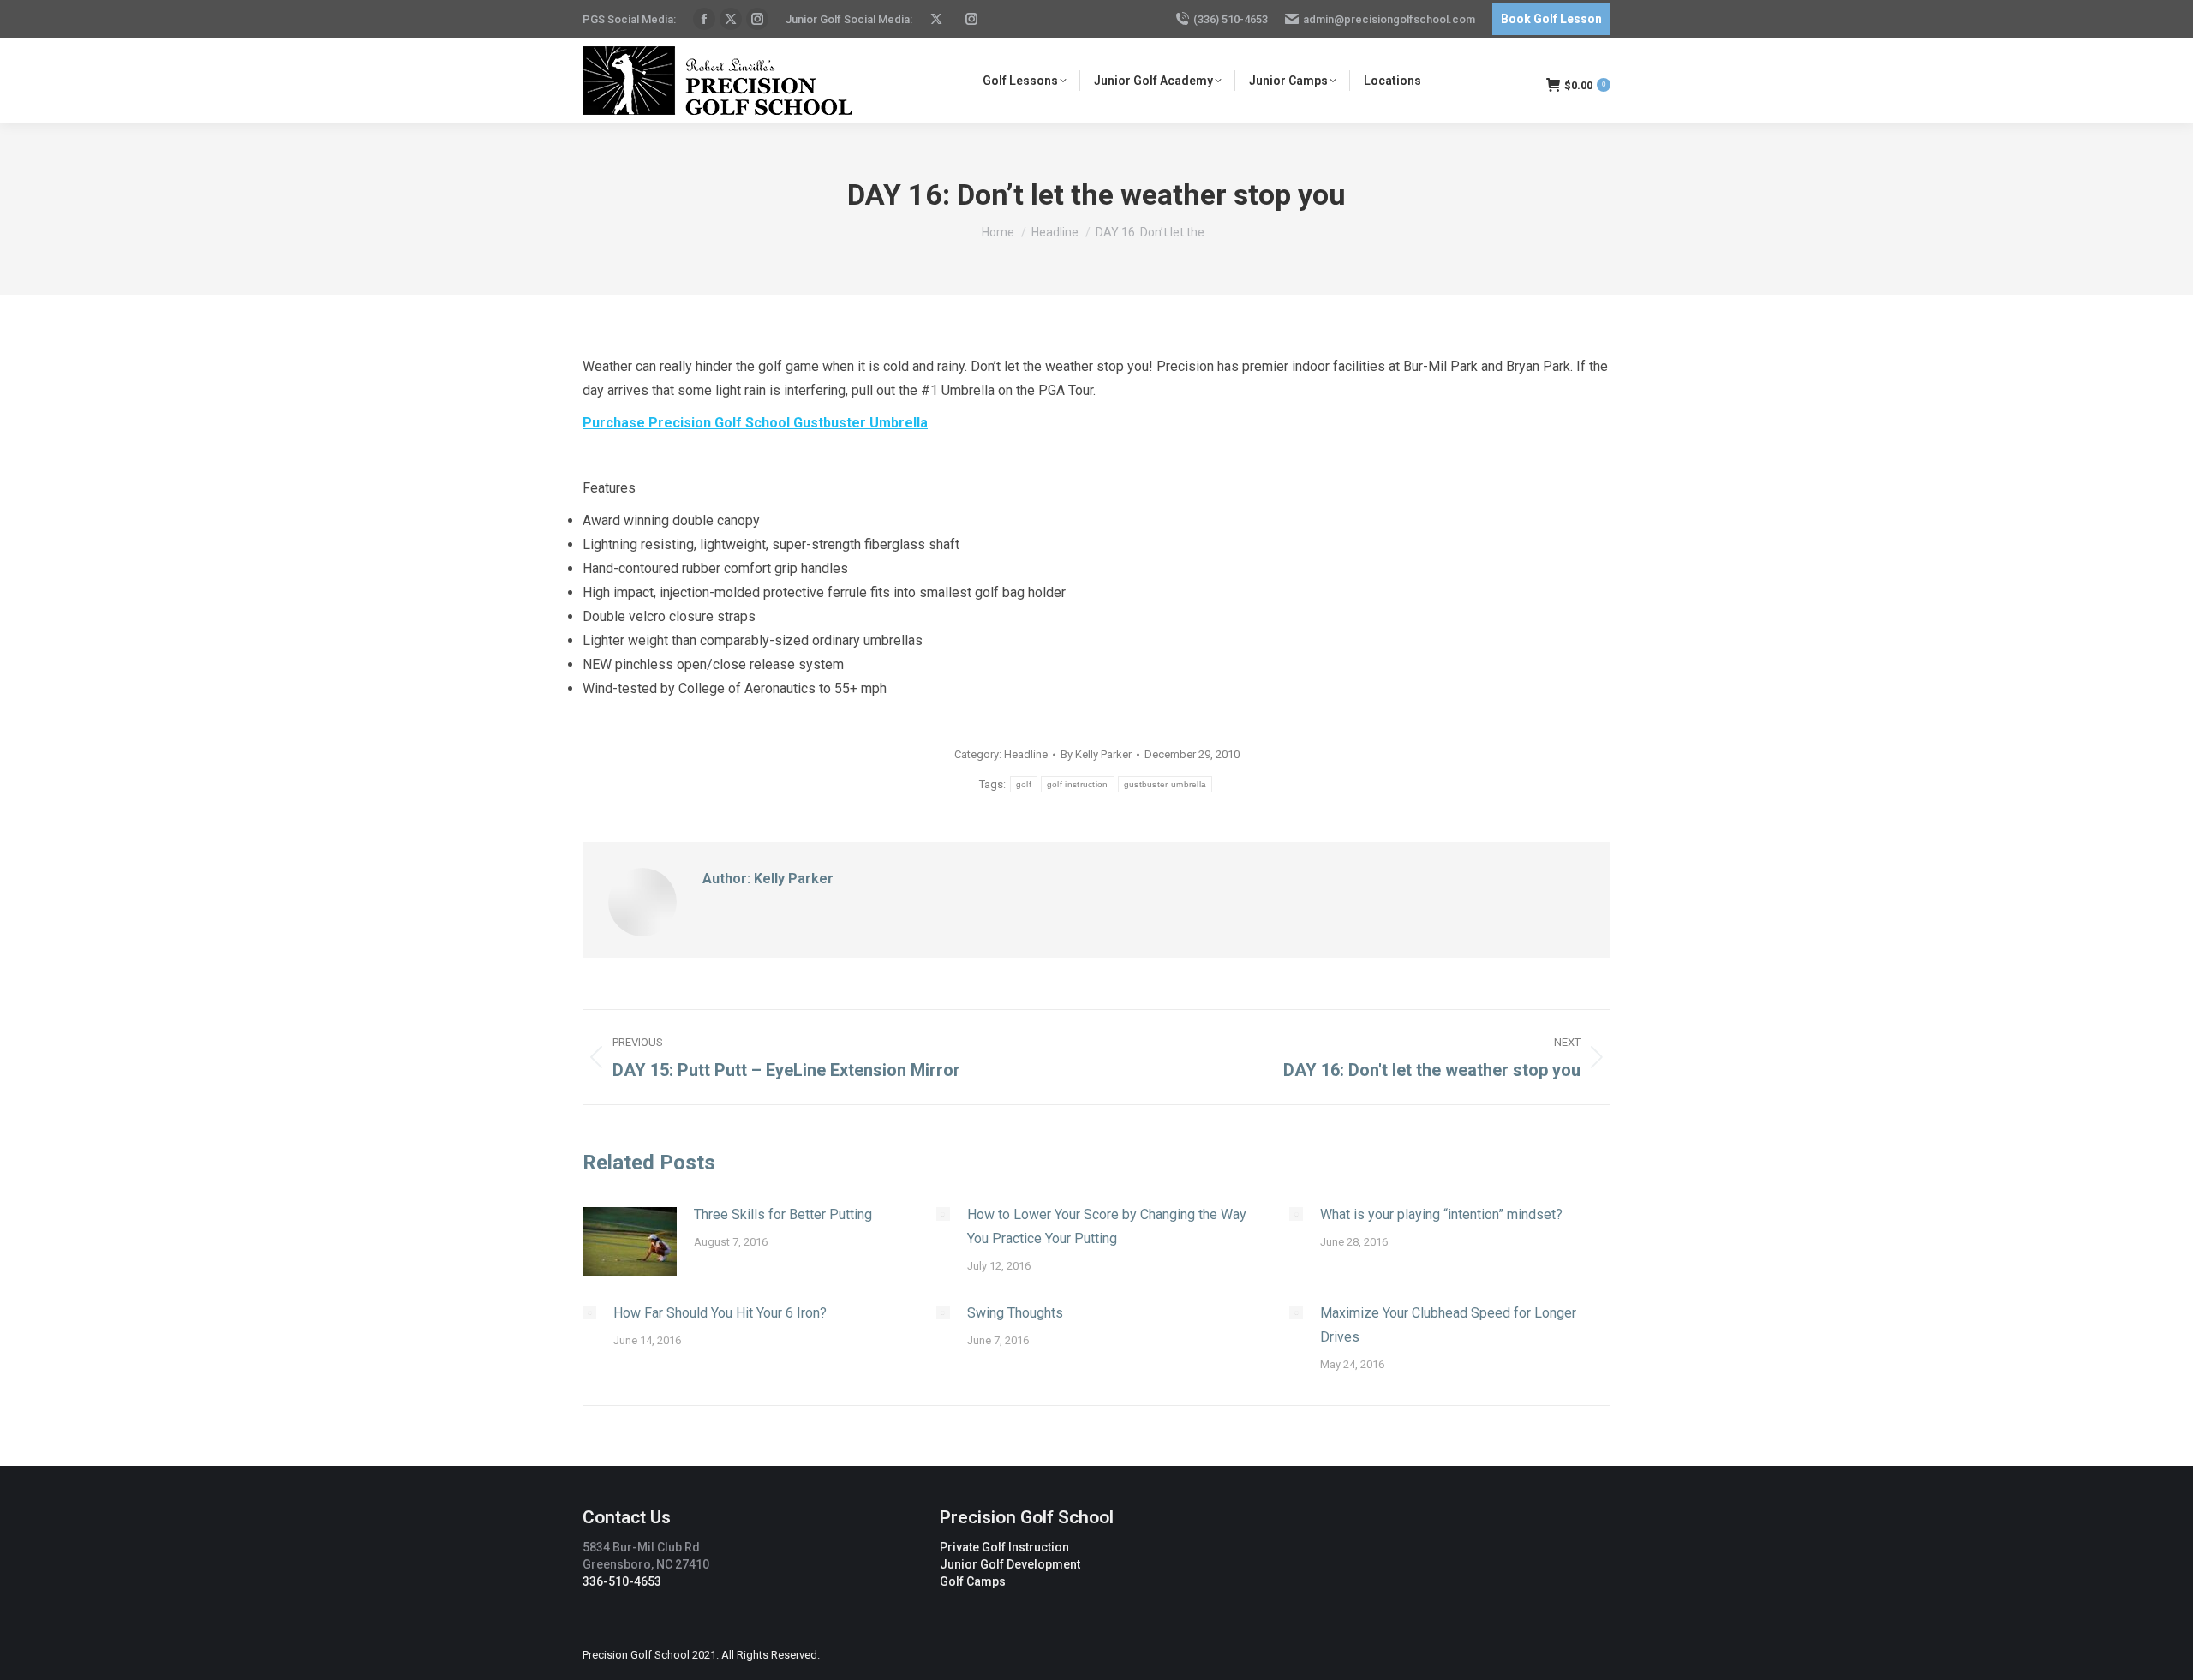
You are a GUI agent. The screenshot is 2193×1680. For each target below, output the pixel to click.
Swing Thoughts (1015, 1313)
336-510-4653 (622, 1581)
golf (1024, 784)
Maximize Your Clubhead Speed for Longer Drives (1448, 1325)
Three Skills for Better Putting (783, 1214)
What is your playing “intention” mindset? (1441, 1214)
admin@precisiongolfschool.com (1389, 19)
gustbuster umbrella (1165, 784)
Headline (1026, 754)
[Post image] (630, 1241)
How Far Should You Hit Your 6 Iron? (720, 1313)
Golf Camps (973, 1581)
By (1096, 754)
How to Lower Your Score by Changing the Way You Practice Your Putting (1107, 1226)
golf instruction (1078, 784)
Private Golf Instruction (1004, 1547)
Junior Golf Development (1010, 1564)
